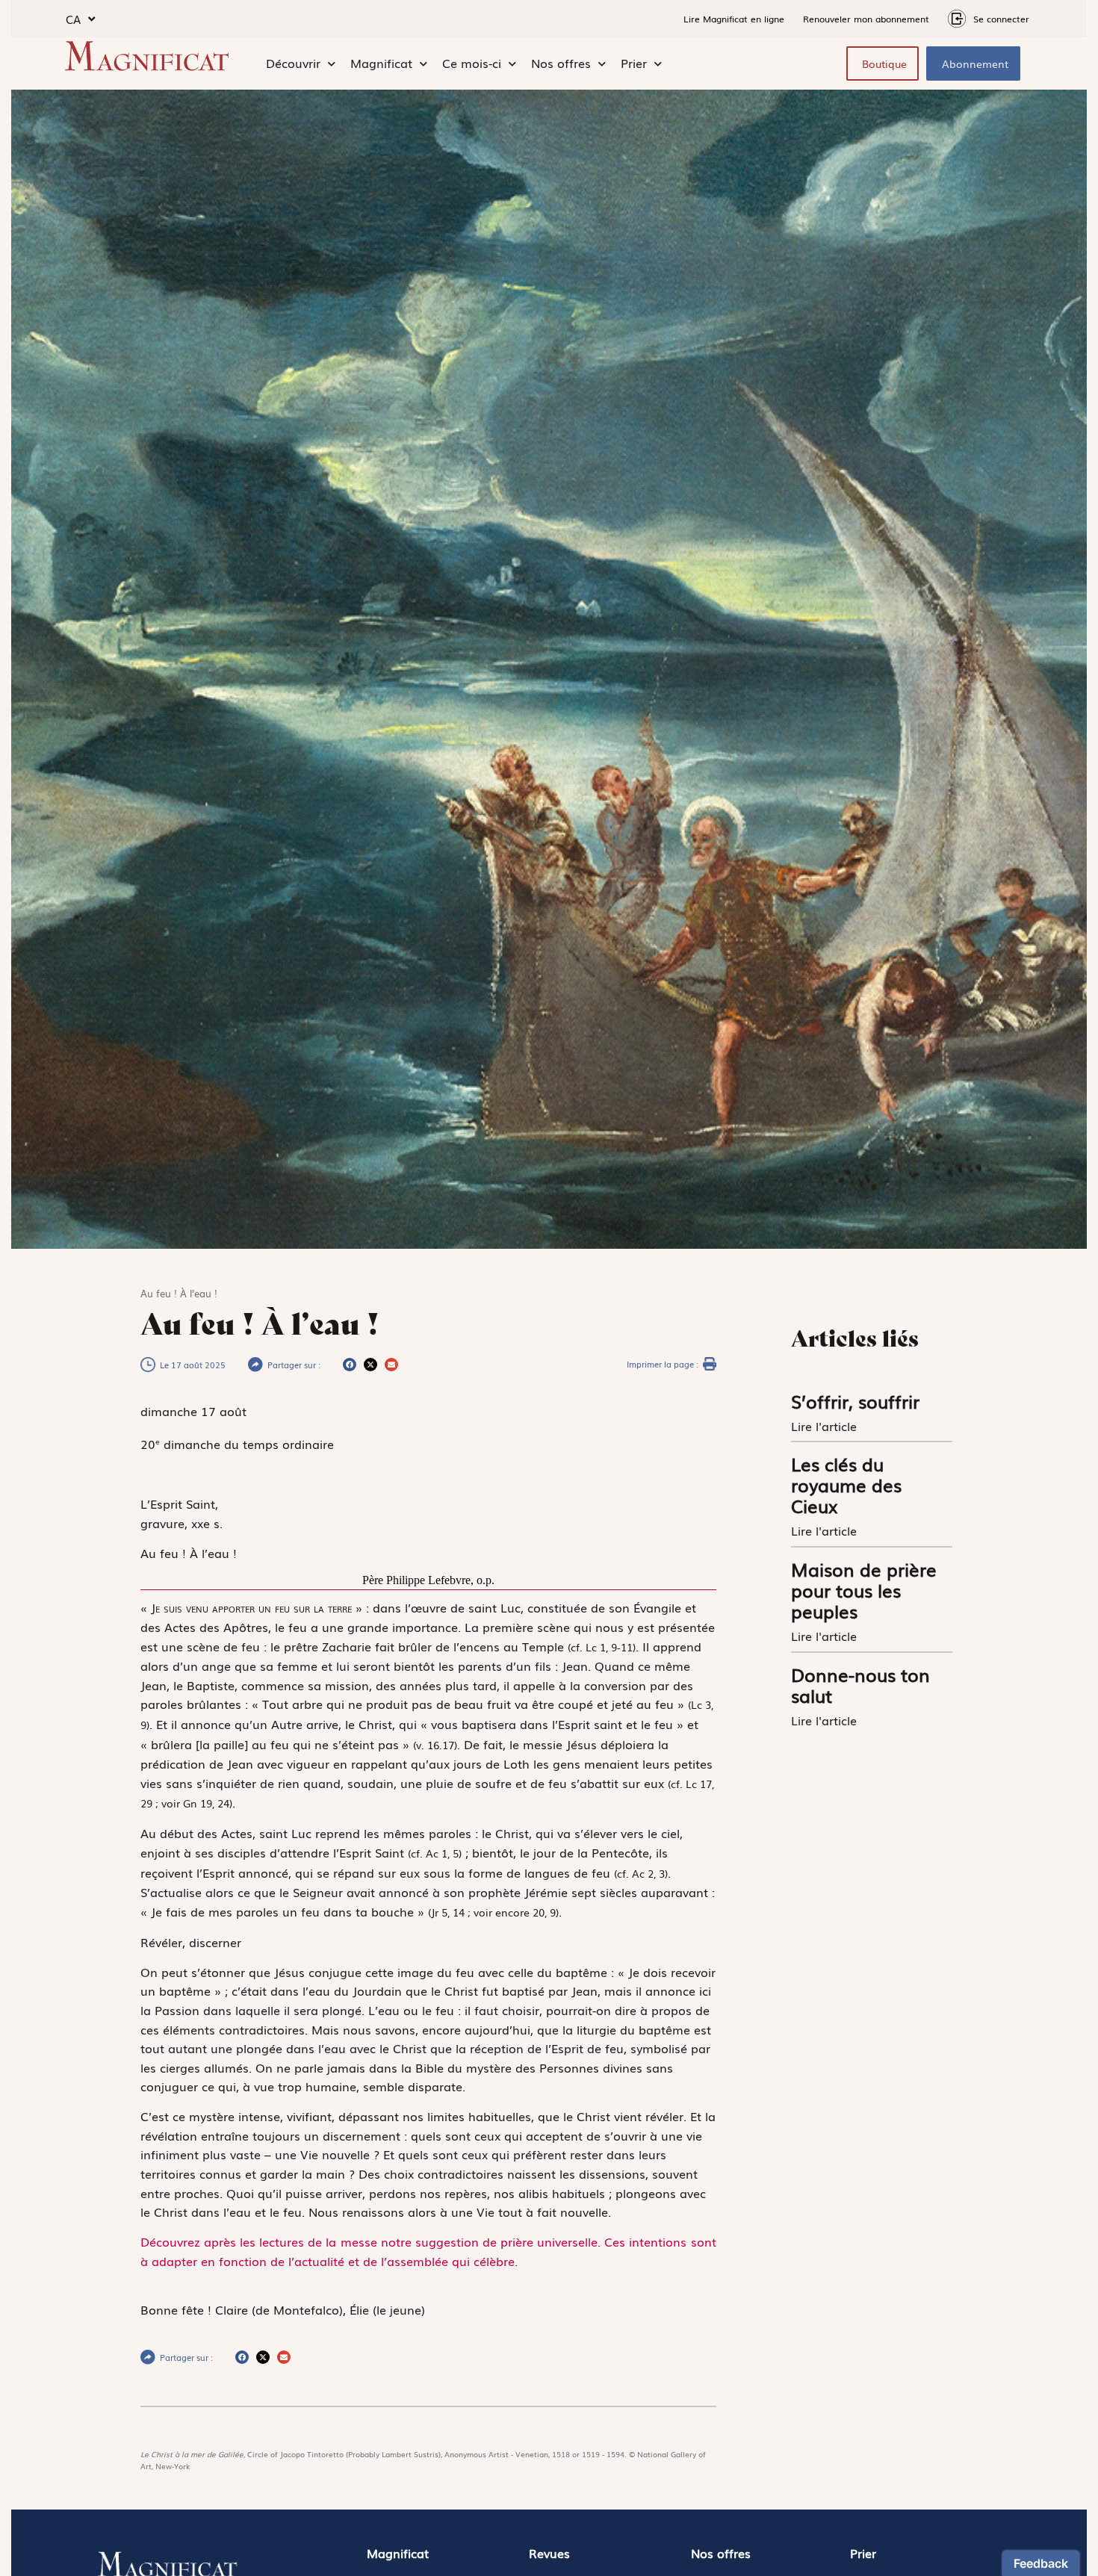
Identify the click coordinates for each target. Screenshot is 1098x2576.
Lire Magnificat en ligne (734, 19)
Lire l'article (826, 1426)
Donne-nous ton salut (860, 1685)
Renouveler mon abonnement (866, 19)
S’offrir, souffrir (855, 1401)
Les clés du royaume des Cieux (846, 1484)
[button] (350, 1365)
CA (73, 19)
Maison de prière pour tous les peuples (864, 1590)
